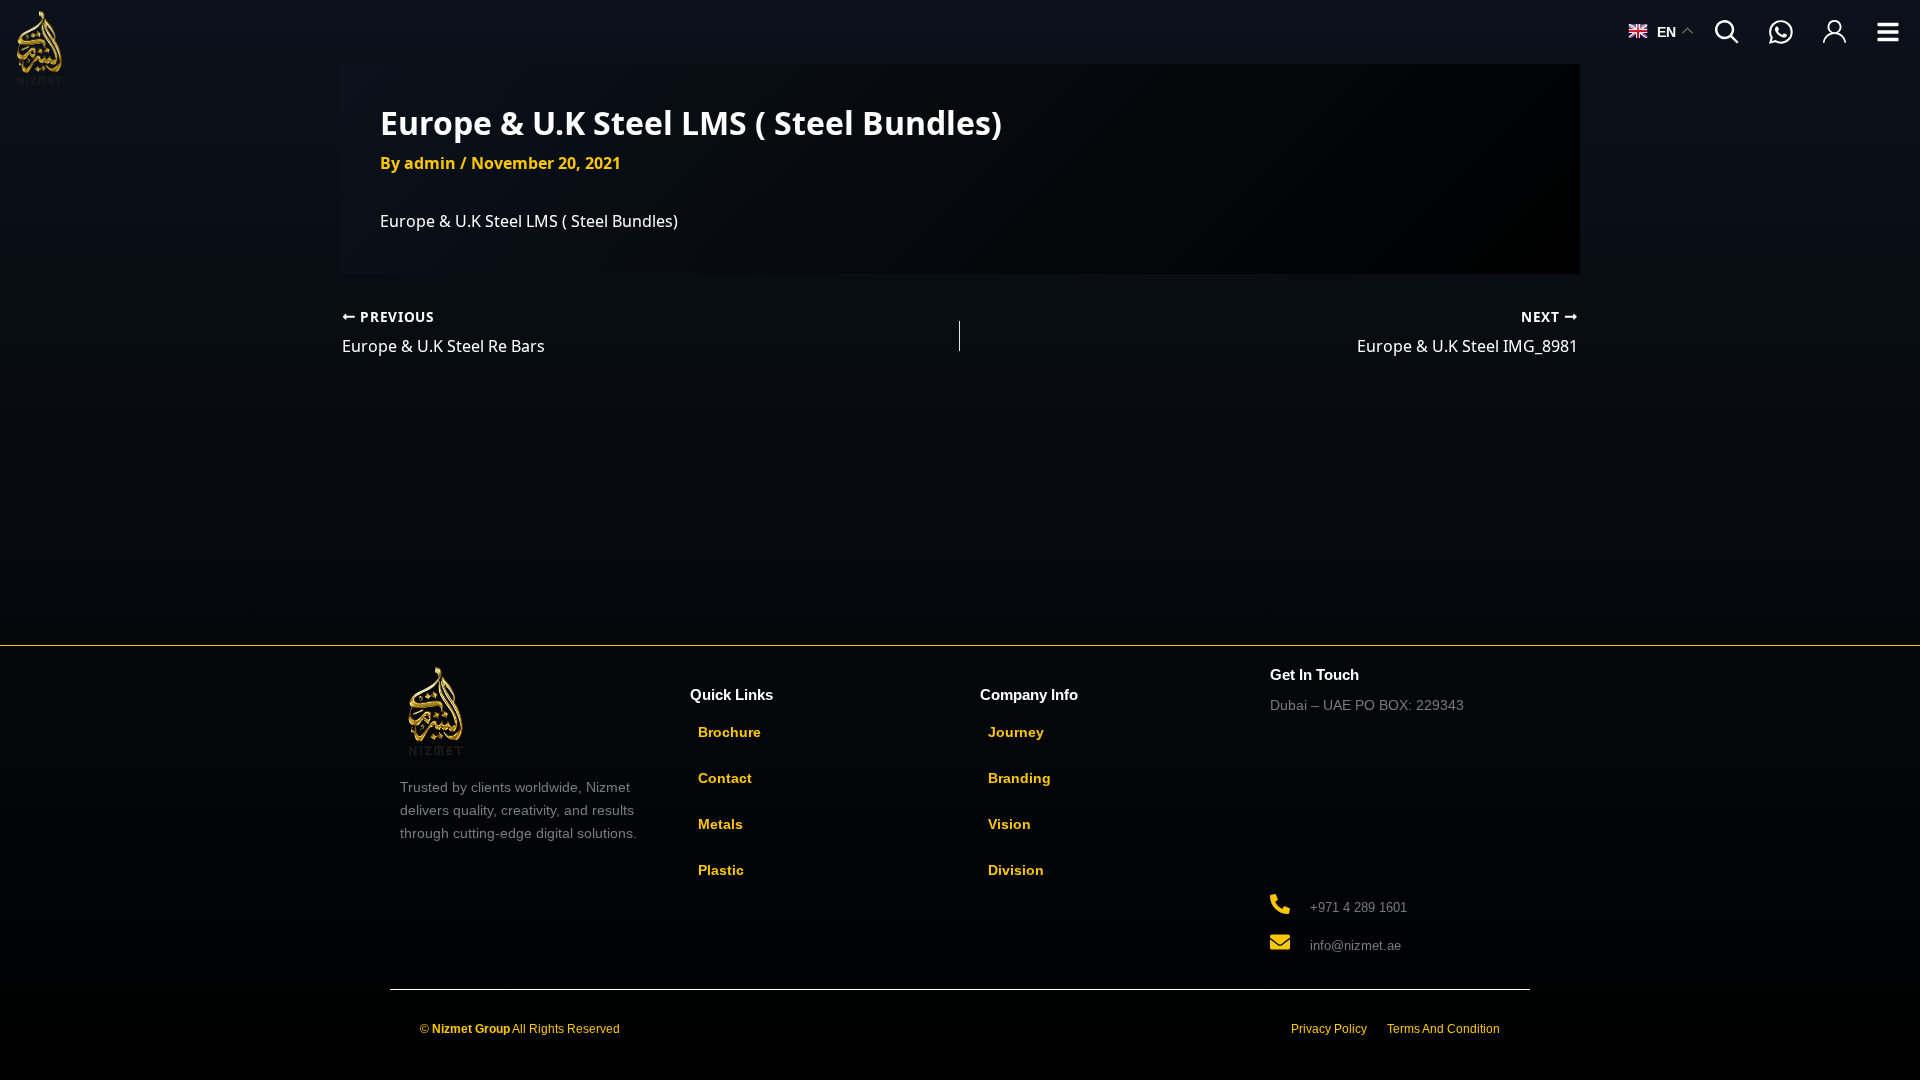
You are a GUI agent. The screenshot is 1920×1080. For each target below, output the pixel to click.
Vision (1009, 824)
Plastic (721, 870)
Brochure (729, 732)
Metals (720, 824)
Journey (1016, 732)
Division (1016, 870)
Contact (725, 778)
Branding (1019, 778)
